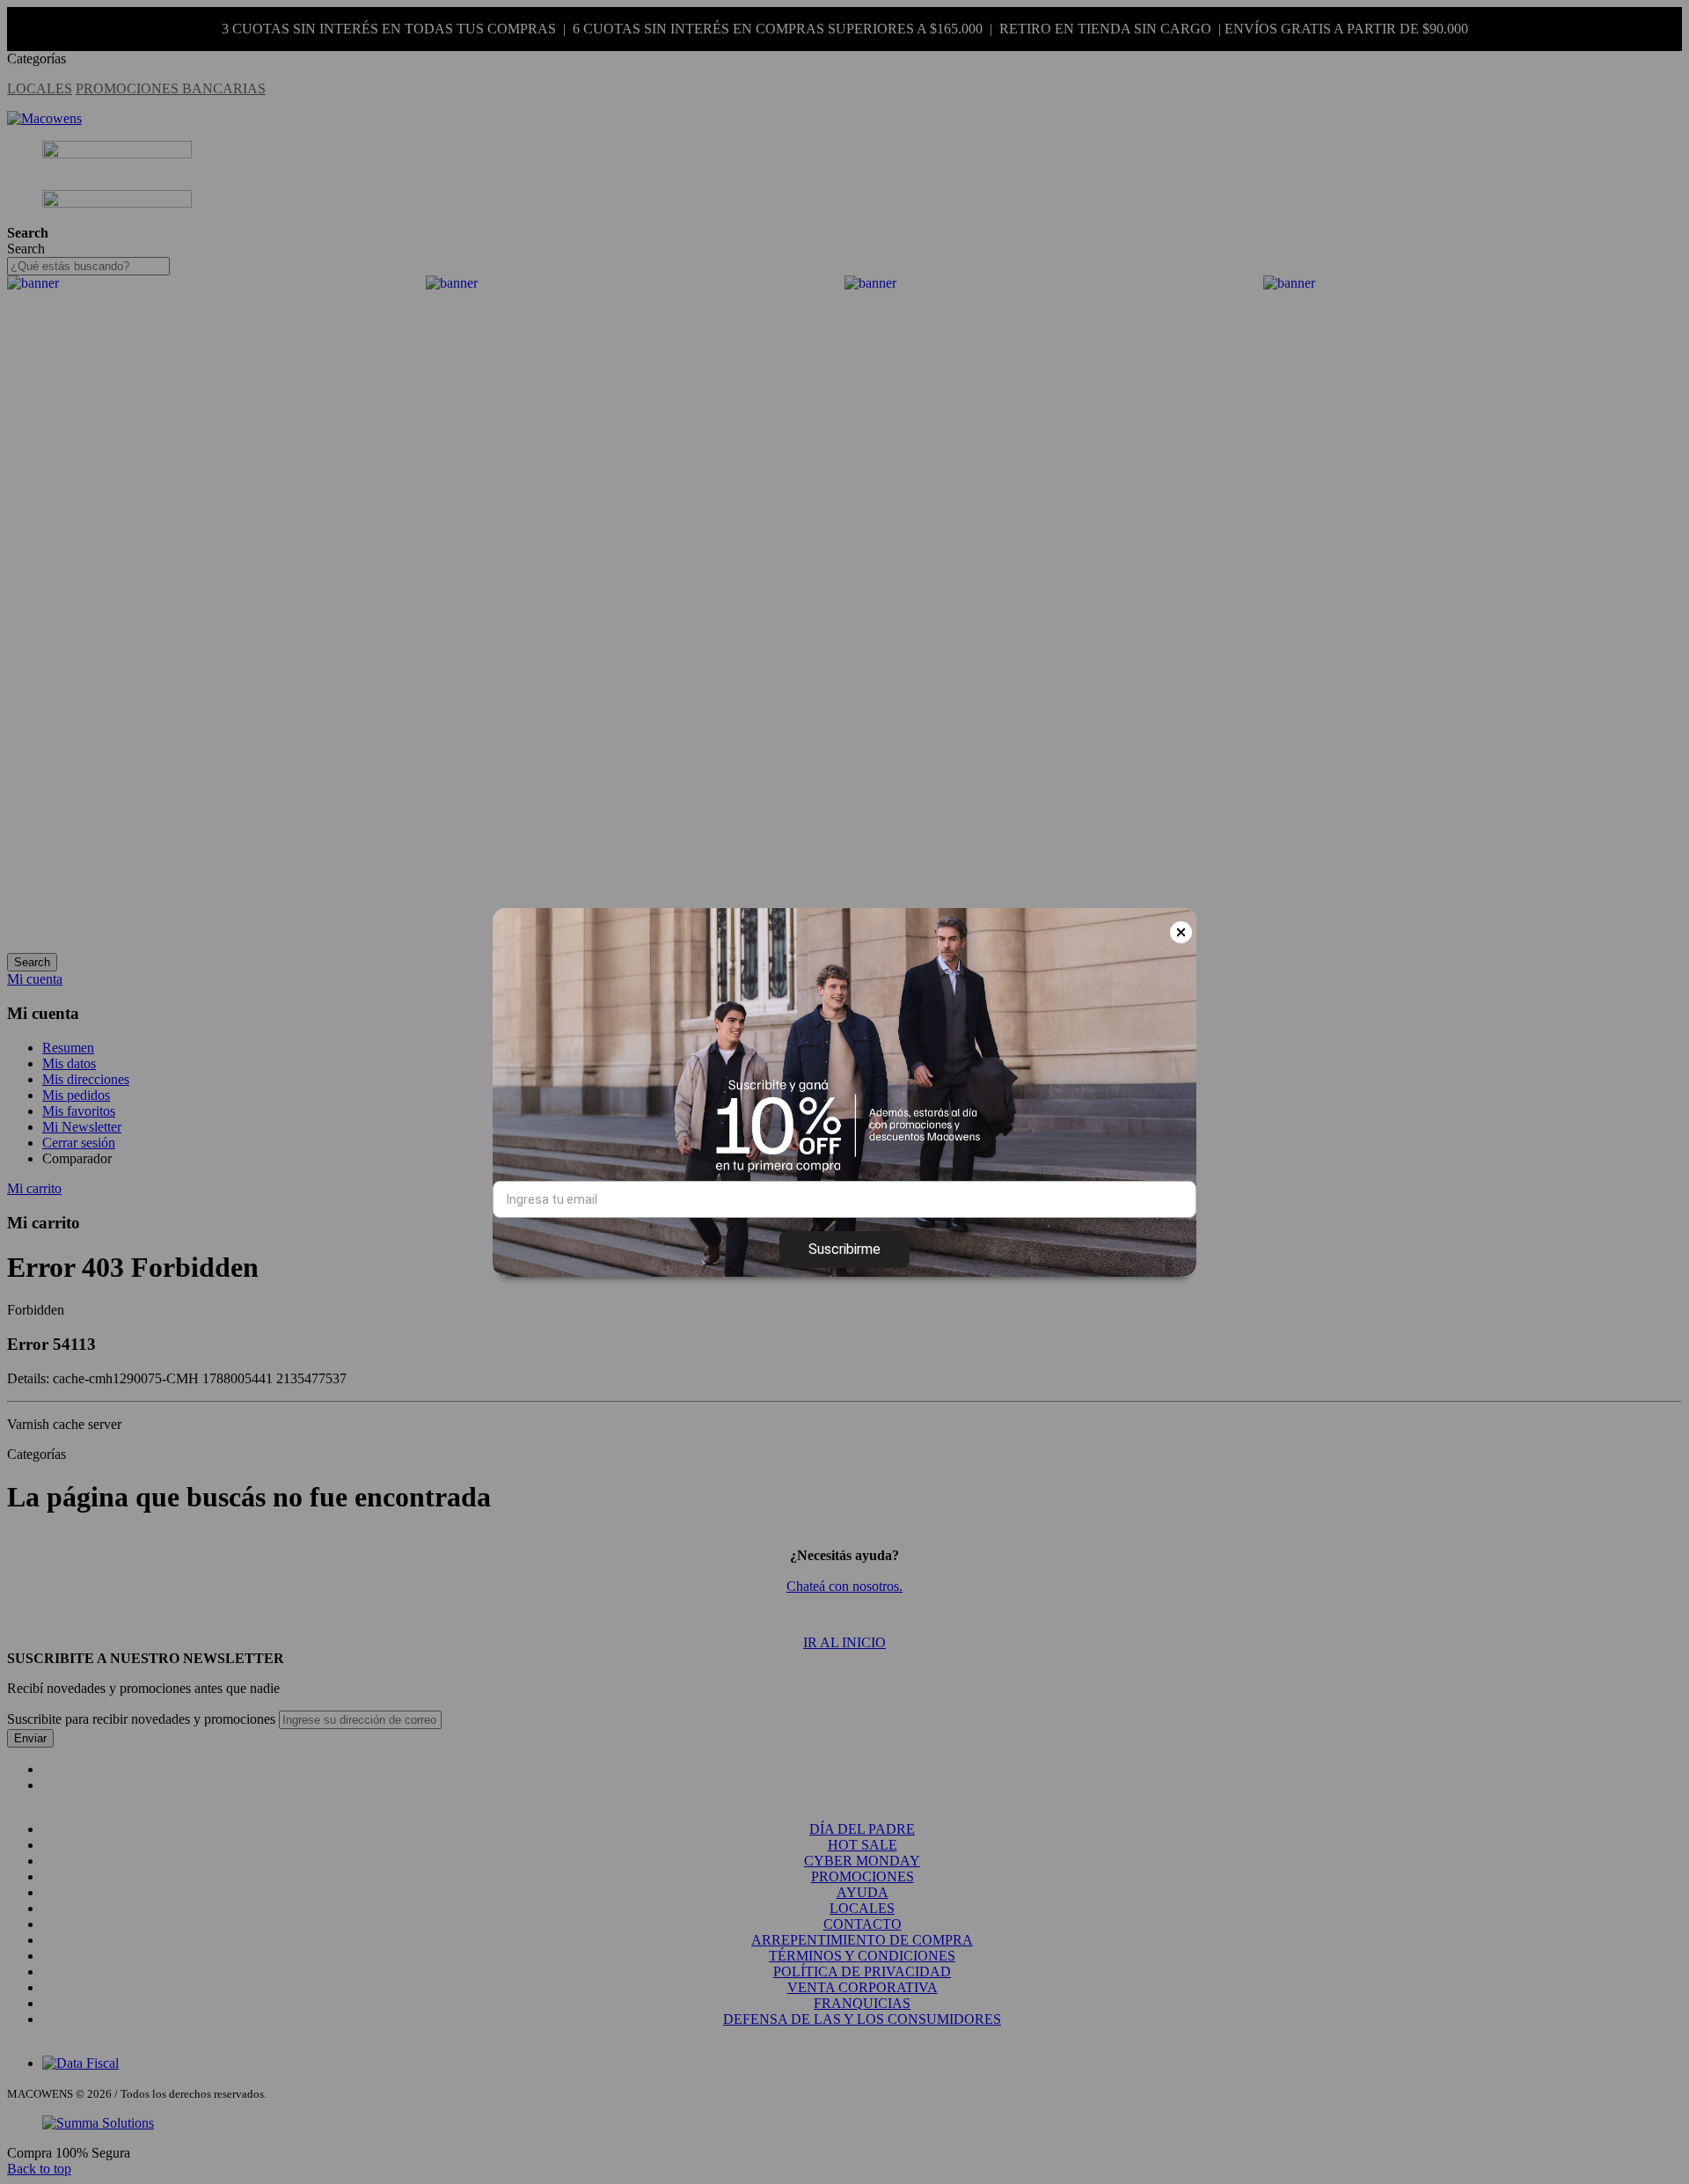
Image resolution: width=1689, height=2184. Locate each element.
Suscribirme (844, 1249)
